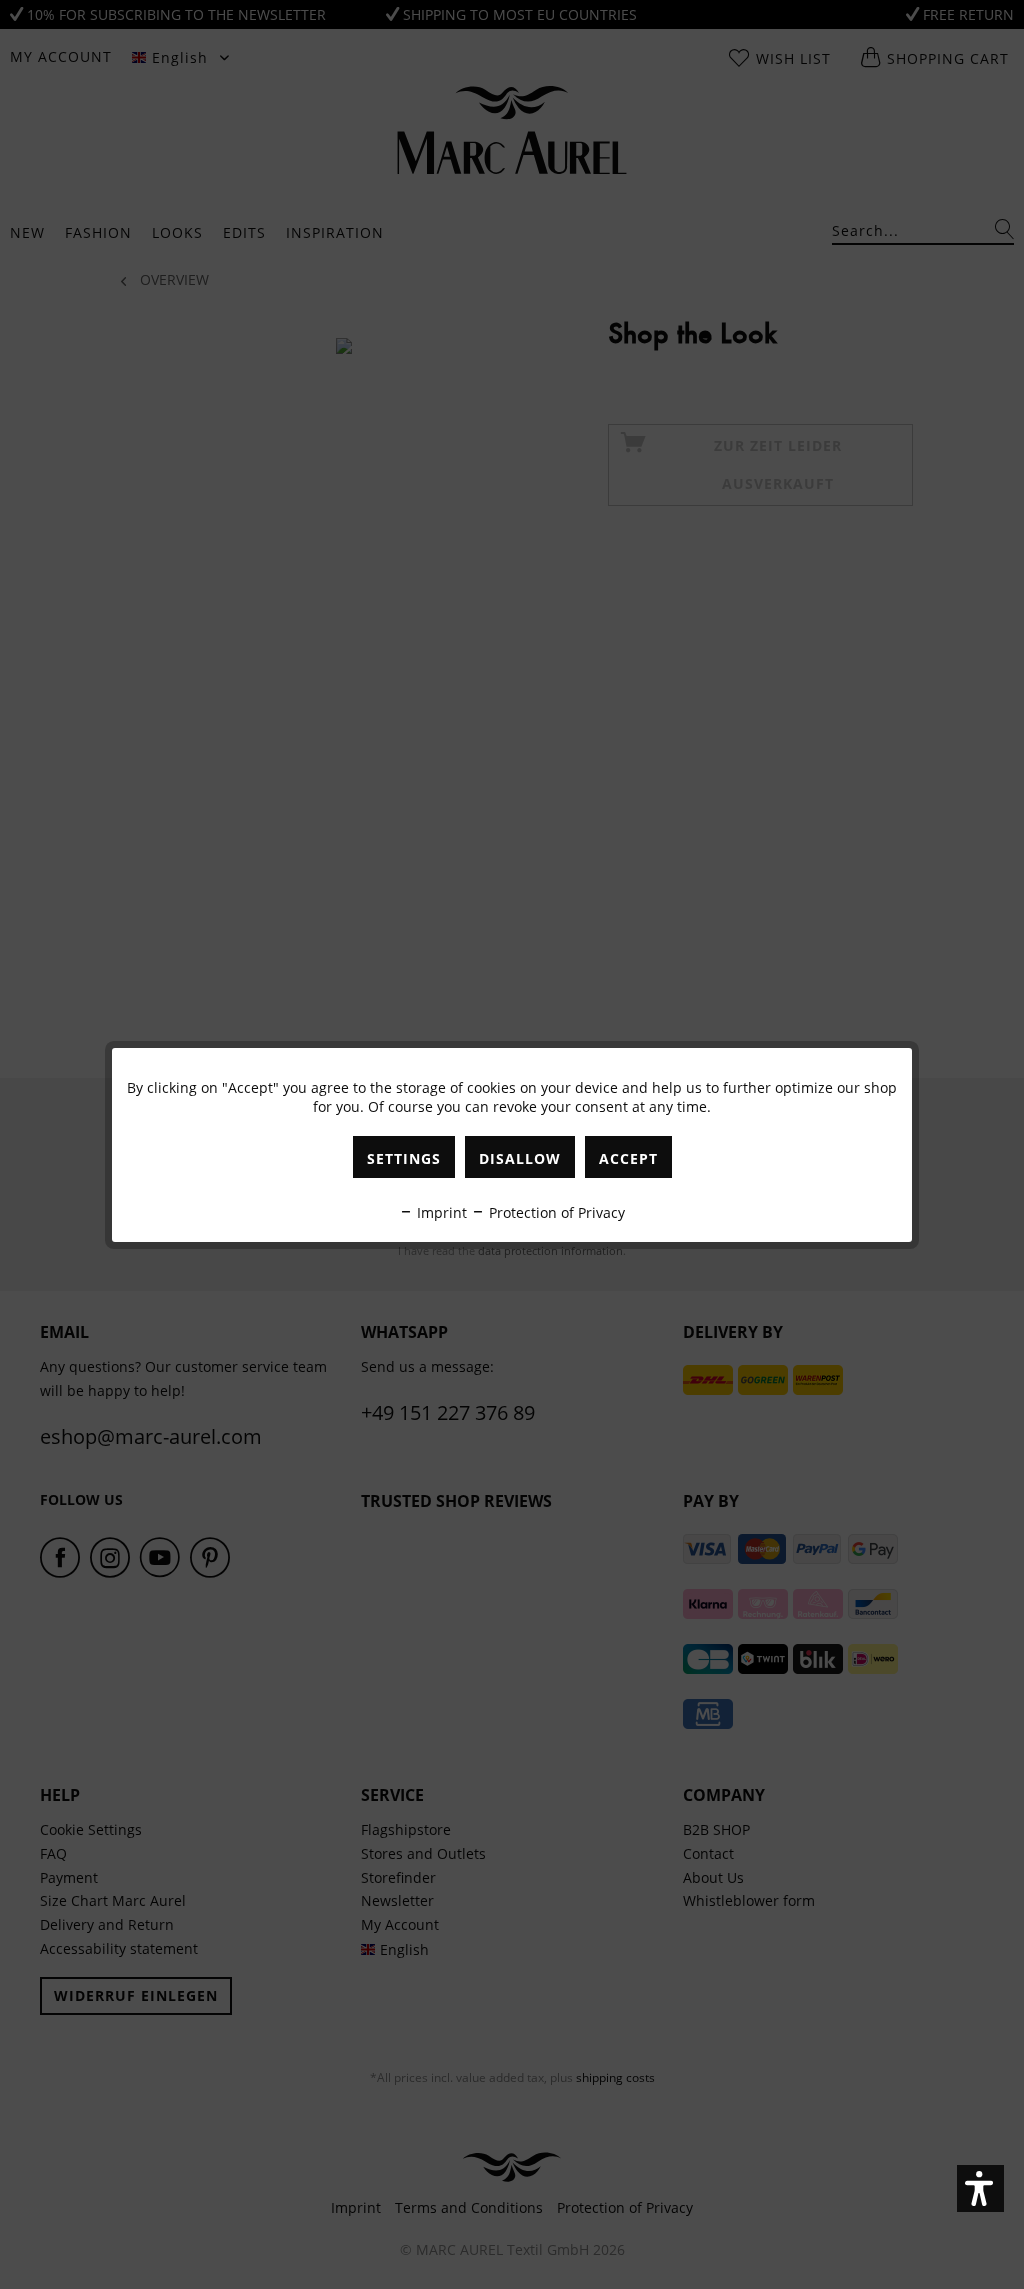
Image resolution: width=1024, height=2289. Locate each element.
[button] (980, 2188)
